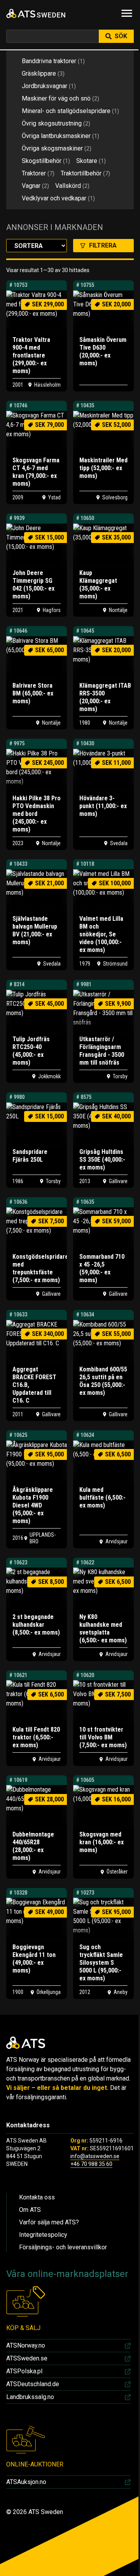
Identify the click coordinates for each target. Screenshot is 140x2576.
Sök (121, 36)
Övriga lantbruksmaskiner (60, 136)
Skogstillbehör (46, 161)
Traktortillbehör (85, 173)
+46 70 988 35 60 (91, 2164)
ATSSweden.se (27, 2358)
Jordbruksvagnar (49, 86)
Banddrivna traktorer (53, 61)
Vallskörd (72, 186)
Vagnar (35, 186)
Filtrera (103, 245)
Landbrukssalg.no (30, 2397)
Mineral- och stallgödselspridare (70, 111)
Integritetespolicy (43, 2235)
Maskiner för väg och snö (60, 98)
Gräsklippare (43, 73)
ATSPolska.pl (24, 2371)
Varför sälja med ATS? (49, 2222)
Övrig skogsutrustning (56, 123)
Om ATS (30, 2210)
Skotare (91, 161)
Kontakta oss (37, 2197)
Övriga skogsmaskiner (57, 148)
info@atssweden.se (95, 2156)
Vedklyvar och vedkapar (58, 198)
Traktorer (38, 173)
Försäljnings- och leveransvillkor (63, 2247)
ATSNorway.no (26, 2345)
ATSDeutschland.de (33, 2384)
